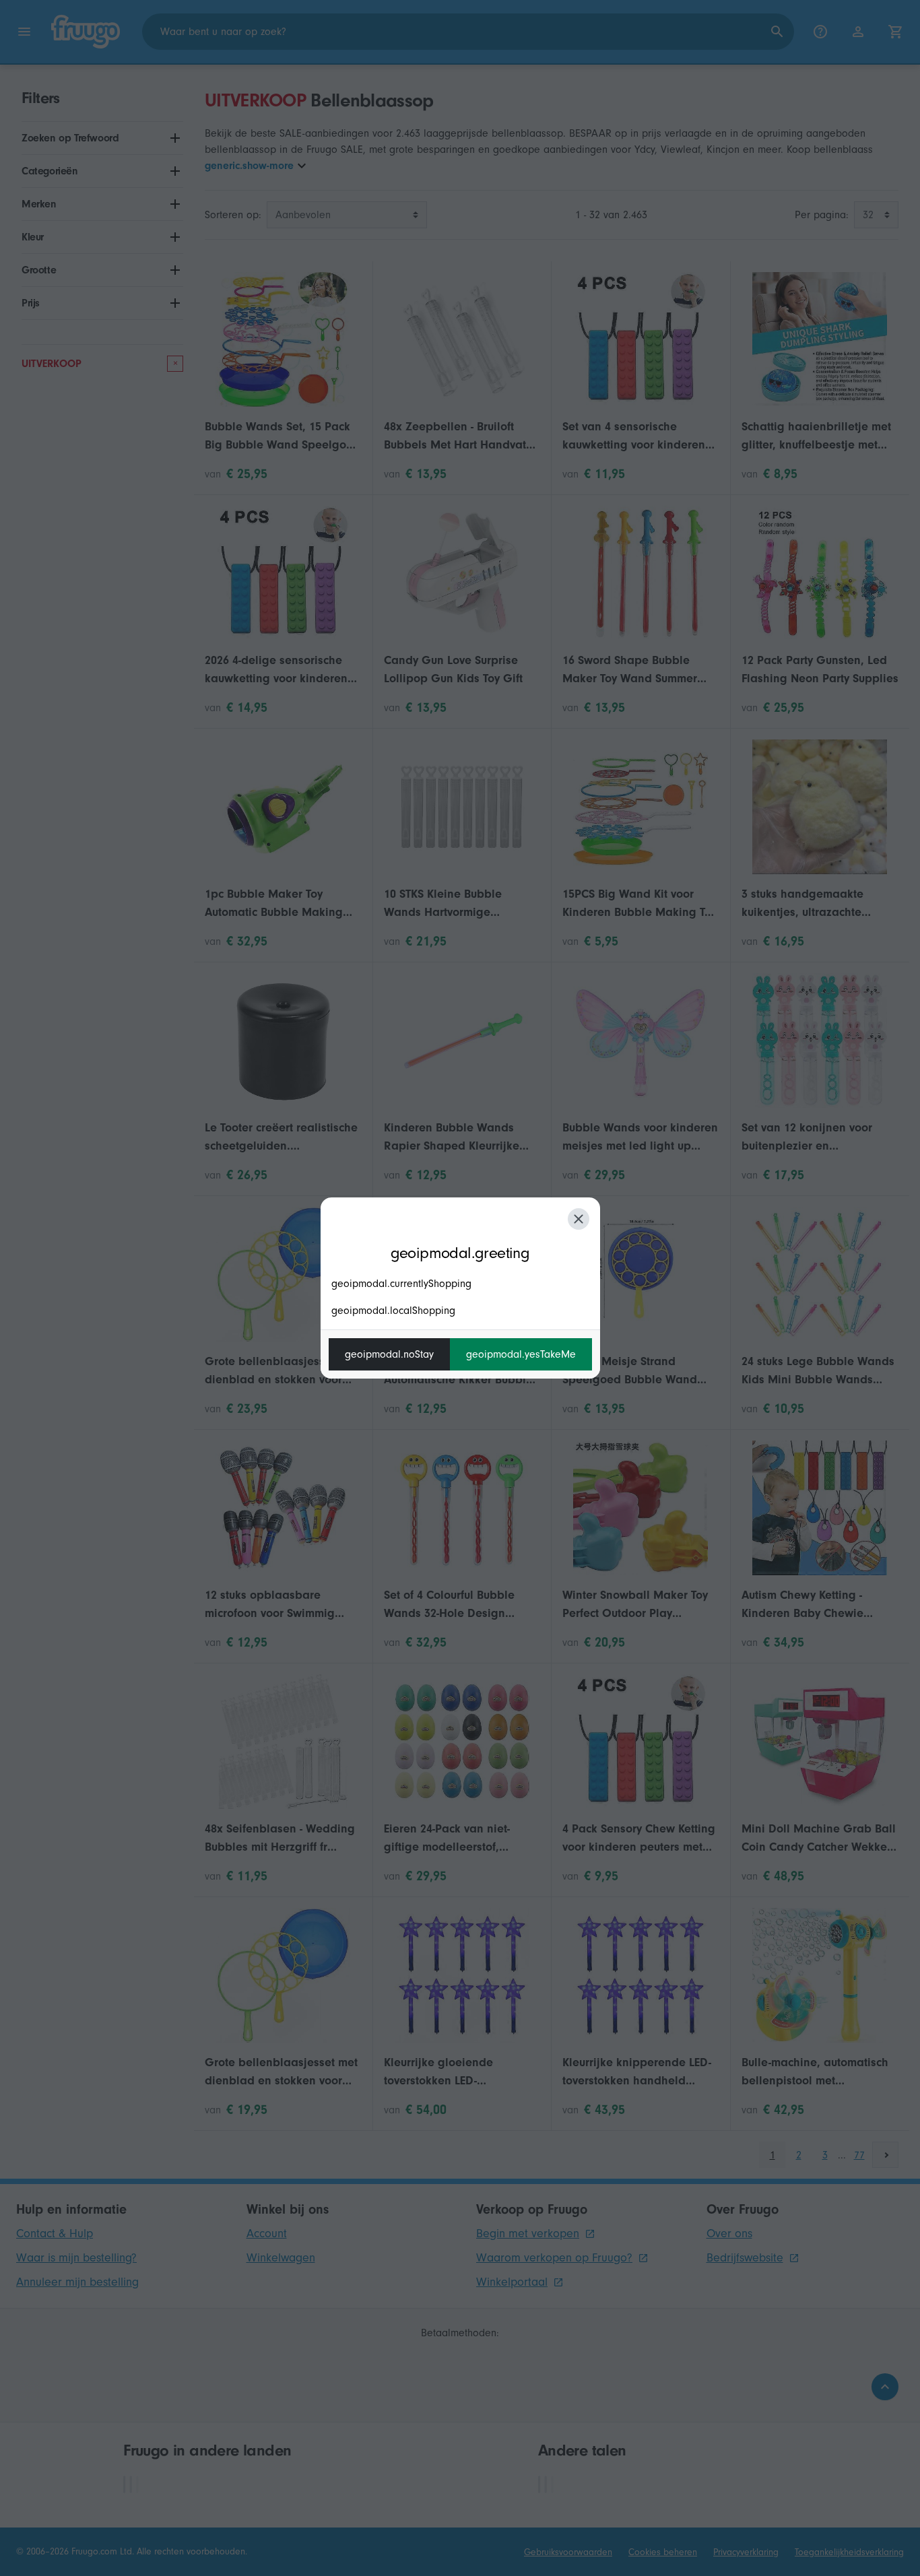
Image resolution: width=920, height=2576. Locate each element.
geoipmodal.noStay (389, 1354)
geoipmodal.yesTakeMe (521, 1354)
